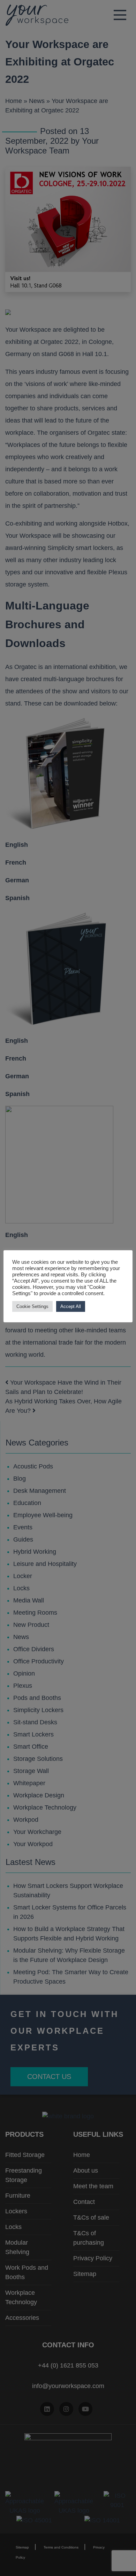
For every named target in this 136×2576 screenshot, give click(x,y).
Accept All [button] (71, 1306)
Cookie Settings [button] (32, 1306)
